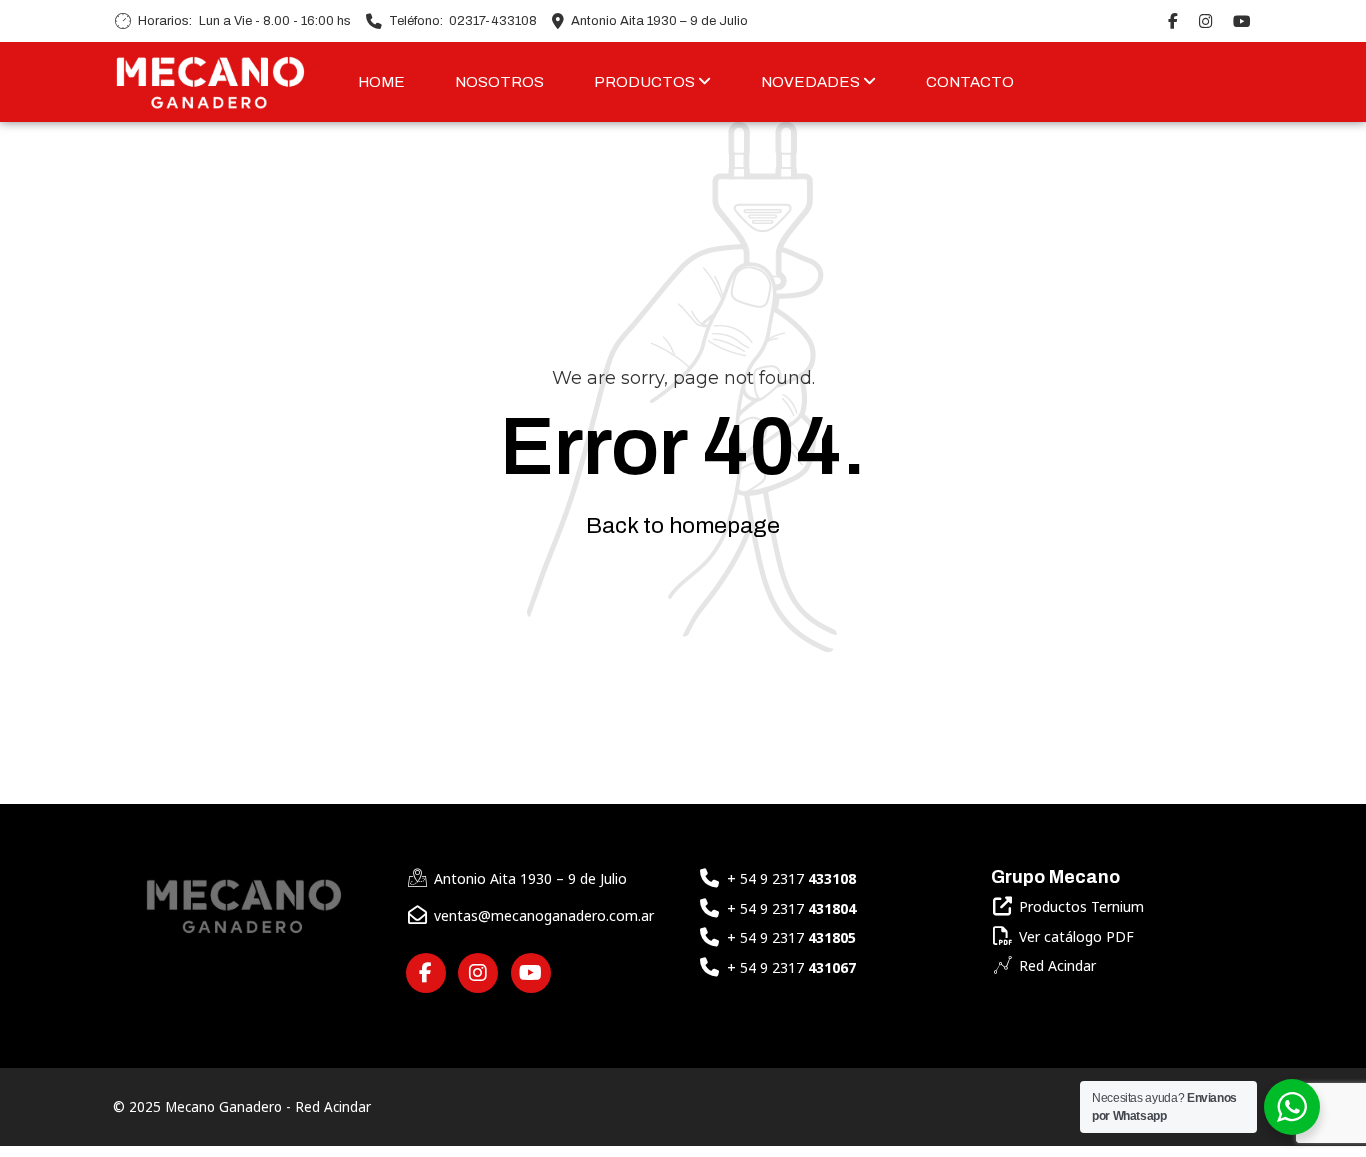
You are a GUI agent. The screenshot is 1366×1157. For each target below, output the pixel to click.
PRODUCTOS (646, 82)
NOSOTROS (499, 82)
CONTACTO (970, 82)
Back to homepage (683, 525)
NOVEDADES (812, 82)
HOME (381, 82)
